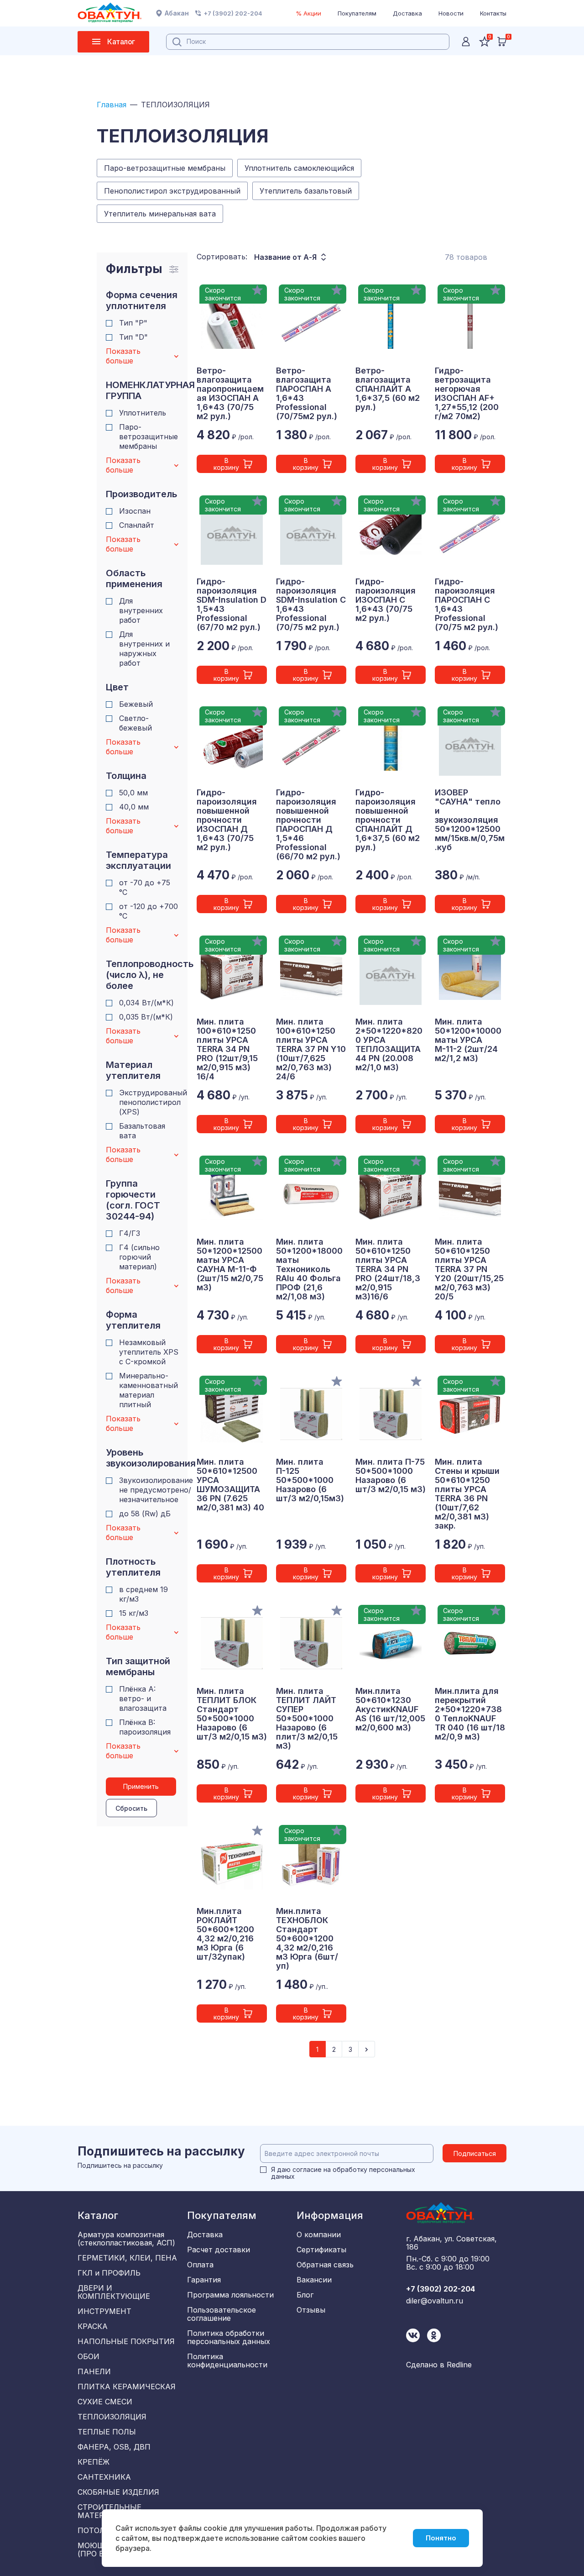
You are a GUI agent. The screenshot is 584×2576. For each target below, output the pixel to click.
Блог (305, 2295)
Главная (112, 105)
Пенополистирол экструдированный (172, 191)
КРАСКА (93, 2326)
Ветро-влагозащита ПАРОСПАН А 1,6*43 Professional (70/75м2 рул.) (307, 394)
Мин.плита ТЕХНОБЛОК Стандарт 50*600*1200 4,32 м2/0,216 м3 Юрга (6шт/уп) (307, 1939)
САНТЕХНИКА (104, 2477)
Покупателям (357, 13)
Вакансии (314, 2280)
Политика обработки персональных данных (229, 2337)
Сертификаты (321, 2250)
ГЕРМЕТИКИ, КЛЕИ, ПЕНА (127, 2258)
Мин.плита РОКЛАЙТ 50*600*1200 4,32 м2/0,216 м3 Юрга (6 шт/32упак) (225, 1934)
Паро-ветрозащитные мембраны (165, 168)
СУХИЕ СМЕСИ (105, 2402)
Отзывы (311, 2310)
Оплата (200, 2265)
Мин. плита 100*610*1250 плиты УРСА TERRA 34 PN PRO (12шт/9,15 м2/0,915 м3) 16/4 (227, 1049)
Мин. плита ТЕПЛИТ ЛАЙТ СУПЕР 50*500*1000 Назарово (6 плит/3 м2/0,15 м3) (307, 1719)
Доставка (407, 13)
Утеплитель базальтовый (306, 191)
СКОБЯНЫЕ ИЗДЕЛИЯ (118, 2492)
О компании (319, 2234)
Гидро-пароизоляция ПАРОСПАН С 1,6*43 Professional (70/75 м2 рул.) (467, 605)
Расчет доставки (219, 2250)
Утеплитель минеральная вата (160, 214)
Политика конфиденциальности (227, 2360)
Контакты (493, 13)
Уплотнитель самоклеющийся (299, 168)
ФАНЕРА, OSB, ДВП (114, 2447)
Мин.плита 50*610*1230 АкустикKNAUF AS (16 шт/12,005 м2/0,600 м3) (390, 1709)
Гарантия (204, 2280)
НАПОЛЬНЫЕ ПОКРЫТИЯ (126, 2341)
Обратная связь (325, 2265)
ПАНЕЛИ (94, 2371)
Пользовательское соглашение (222, 2314)
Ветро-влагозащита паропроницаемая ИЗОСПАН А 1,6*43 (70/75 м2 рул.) (230, 394)
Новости (451, 13)
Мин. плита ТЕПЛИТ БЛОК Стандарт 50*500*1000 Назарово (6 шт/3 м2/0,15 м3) (232, 1714)
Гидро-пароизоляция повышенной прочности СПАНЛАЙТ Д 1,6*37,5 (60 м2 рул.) (388, 820)
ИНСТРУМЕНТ (104, 2311)
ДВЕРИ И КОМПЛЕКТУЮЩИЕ (114, 2292)
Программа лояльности (230, 2295)
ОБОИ (89, 2356)
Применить (141, 1786)
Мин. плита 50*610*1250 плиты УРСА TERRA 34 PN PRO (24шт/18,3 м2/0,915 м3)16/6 (388, 1269)
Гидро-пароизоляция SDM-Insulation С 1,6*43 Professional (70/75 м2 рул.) (311, 605)
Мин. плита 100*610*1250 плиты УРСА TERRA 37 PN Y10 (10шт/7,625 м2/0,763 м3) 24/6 (311, 1049)
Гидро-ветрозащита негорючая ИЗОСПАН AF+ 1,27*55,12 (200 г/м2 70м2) (467, 394)
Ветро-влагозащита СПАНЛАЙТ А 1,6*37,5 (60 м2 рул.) (388, 389)
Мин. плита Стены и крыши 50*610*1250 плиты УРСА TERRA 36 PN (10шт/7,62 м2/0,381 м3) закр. (467, 1494)
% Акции (308, 13)
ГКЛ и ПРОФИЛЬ (109, 2273)
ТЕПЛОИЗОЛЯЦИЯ (112, 2417)
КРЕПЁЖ (94, 2462)
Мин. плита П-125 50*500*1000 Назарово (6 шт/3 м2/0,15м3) (310, 1480)
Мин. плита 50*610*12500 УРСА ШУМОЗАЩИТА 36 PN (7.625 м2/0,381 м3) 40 (230, 1485)
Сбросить (131, 1808)
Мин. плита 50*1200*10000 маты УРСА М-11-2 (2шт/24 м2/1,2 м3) (468, 1040)
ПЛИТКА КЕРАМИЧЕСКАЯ (127, 2387)
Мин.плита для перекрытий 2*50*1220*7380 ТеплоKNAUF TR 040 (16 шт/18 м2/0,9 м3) (470, 1714)
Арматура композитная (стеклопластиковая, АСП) (126, 2239)
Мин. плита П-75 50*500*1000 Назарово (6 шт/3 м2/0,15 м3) (391, 1476)
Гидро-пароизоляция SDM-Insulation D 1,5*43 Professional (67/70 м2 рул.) (232, 605)
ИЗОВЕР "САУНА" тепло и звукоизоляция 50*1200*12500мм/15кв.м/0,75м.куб (470, 820)
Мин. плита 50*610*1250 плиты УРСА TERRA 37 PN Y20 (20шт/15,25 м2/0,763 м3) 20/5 (469, 1269)
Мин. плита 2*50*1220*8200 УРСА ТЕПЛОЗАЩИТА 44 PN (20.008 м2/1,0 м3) (389, 1045)
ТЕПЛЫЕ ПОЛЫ (107, 2432)
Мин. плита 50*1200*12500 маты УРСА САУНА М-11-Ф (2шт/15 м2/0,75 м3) (230, 1265)
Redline (459, 2365)
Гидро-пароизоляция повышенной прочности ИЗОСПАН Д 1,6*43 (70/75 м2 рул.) (227, 820)
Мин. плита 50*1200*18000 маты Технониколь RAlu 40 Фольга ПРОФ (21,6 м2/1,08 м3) (309, 1269)
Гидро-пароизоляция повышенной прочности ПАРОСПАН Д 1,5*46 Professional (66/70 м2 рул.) (308, 825)
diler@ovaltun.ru (435, 2301)
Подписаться (475, 2153)
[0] (502, 42)
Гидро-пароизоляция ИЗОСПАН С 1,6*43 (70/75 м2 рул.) (386, 600)
